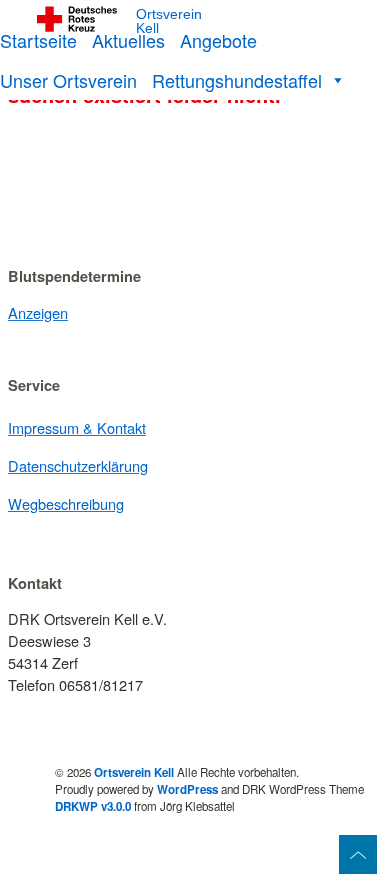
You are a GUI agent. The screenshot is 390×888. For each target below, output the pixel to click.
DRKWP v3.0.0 (93, 806)
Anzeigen (38, 312)
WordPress (187, 789)
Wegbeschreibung (66, 503)
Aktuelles (128, 40)
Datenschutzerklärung (78, 465)
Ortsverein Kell (169, 21)
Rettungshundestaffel (237, 80)
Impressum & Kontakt (77, 427)
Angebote (218, 40)
